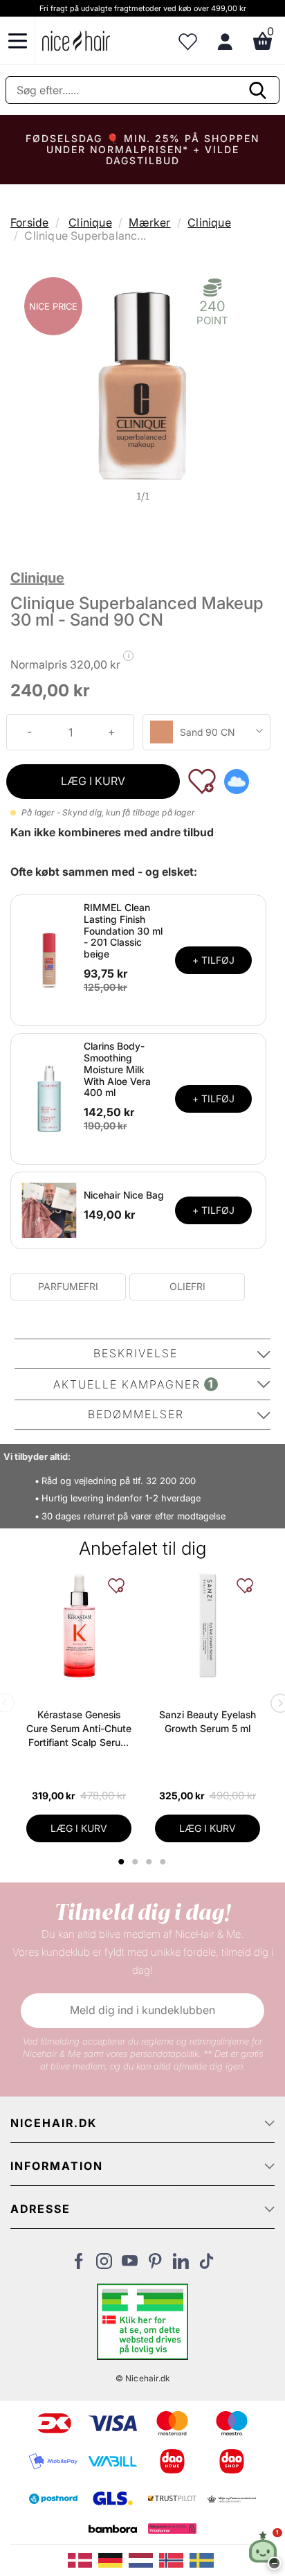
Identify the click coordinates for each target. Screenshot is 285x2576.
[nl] (144, 2559)
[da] (83, 2559)
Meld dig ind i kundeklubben (142, 2010)
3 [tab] (151, 1862)
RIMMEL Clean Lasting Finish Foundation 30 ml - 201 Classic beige (123, 930)
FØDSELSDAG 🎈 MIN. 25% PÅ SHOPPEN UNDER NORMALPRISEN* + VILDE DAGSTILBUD (142, 149)
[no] (174, 2559)
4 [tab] (165, 1862)
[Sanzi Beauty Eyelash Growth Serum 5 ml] (208, 1625)
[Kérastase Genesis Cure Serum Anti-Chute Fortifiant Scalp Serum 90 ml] (79, 1625)
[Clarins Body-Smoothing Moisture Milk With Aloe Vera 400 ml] (49, 1098)
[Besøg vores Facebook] (79, 2265)
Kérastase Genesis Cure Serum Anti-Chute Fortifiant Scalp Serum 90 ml (79, 1729)
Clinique (90, 222)
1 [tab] (122, 1862)
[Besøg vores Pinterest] (155, 2265)
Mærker (149, 222)
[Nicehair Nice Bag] (49, 1210)
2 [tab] (137, 1862)
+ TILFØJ (213, 960)
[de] (113, 2559)
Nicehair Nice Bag (124, 1195)
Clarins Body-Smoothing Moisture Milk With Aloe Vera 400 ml (117, 1069)
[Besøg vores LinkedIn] (181, 2265)
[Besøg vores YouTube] (130, 2265)
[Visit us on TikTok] (206, 2265)
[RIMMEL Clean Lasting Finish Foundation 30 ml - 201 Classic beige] (49, 959)
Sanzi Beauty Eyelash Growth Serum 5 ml (208, 1721)
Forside (29, 222)
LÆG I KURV (93, 781)
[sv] (203, 2559)
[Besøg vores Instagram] (104, 2265)
